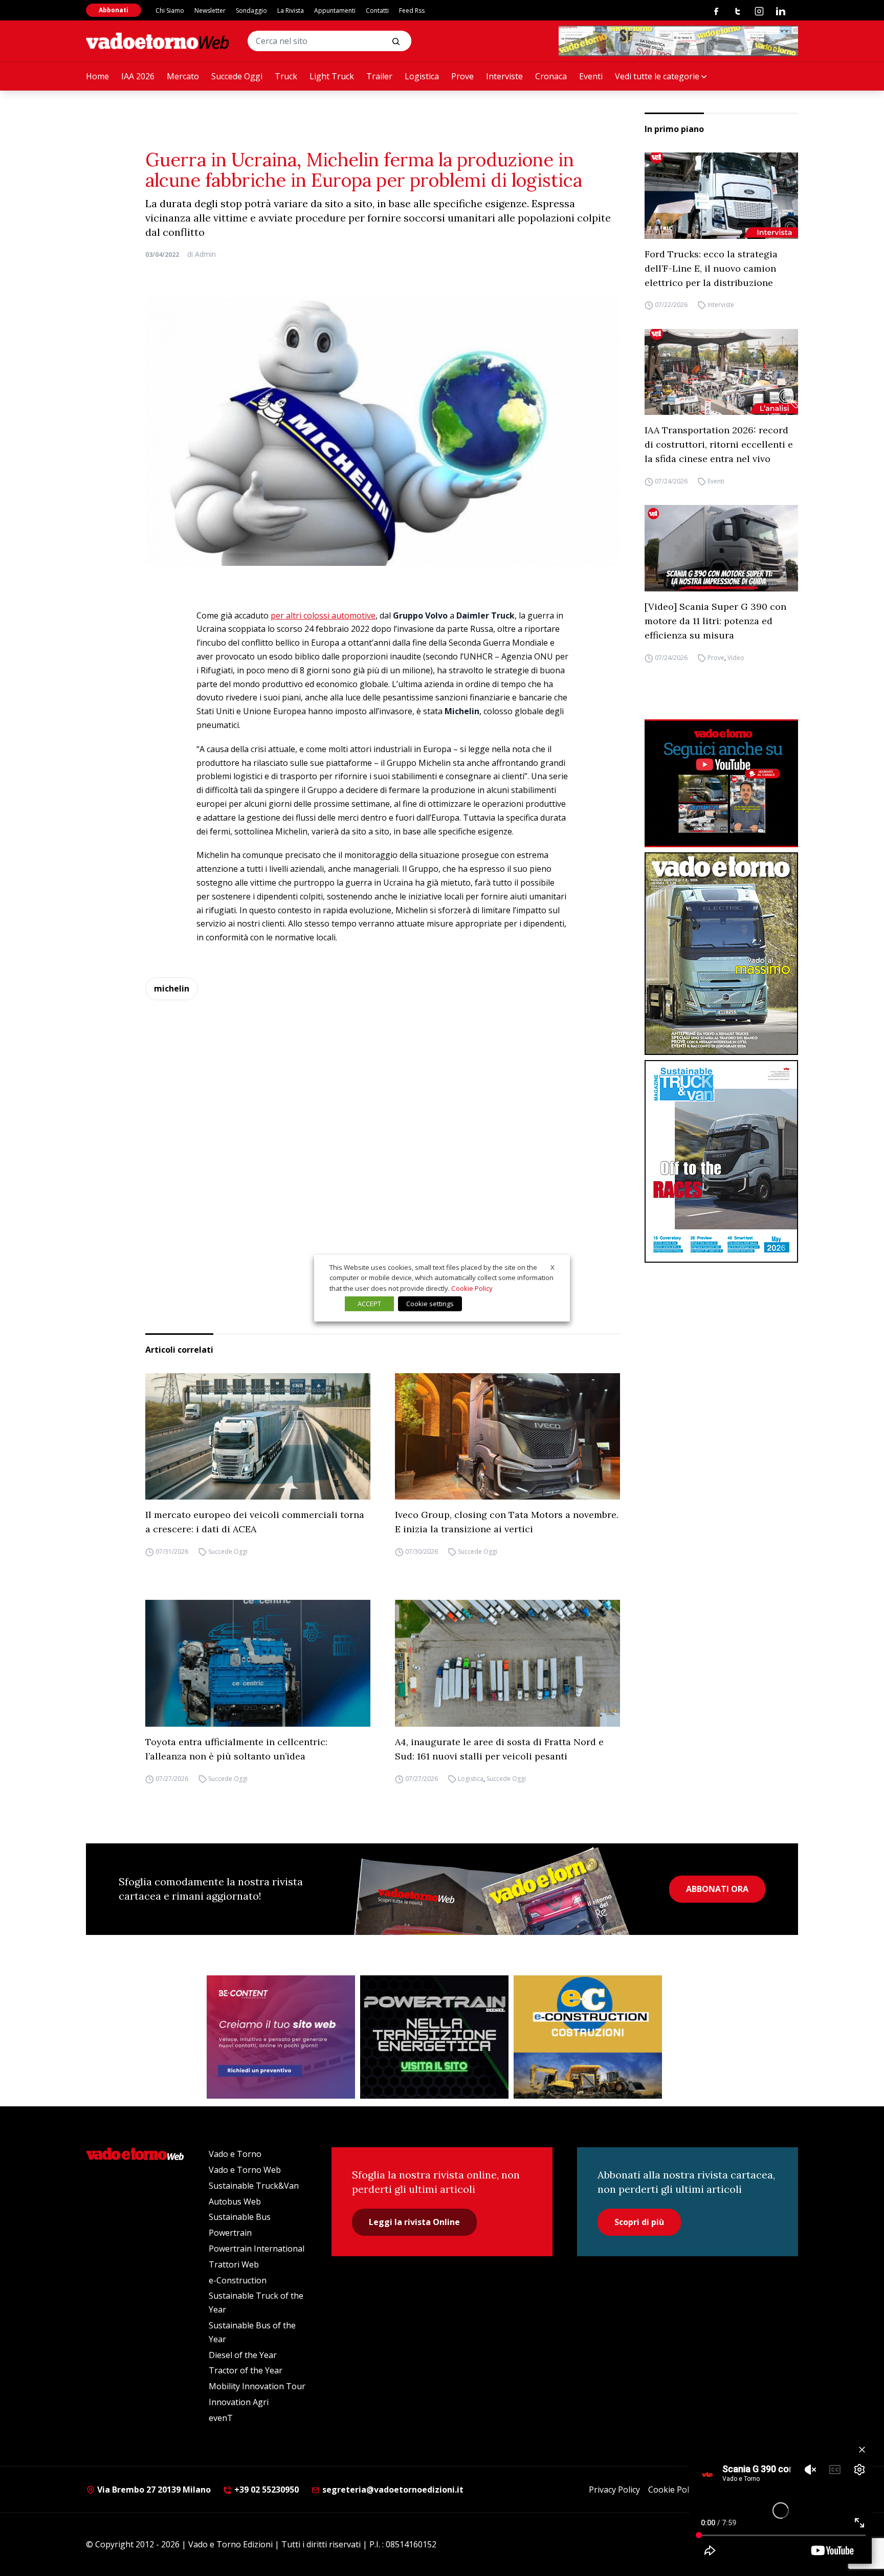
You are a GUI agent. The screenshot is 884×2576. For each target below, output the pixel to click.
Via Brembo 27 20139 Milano (153, 2490)
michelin (172, 988)
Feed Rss (412, 10)
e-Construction (238, 2280)
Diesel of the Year (243, 2355)
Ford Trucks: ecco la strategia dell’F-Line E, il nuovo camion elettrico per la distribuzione (711, 268)
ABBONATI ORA (717, 1889)
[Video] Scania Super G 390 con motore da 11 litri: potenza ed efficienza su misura (715, 621)
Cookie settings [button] (430, 1304)
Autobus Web (235, 2201)
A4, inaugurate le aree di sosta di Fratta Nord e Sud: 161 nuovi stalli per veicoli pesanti (499, 1749)
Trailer (379, 76)
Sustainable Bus (240, 2217)
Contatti (377, 10)
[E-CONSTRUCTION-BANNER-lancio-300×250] (588, 2037)
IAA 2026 (138, 76)
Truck (286, 76)
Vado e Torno (235, 2154)
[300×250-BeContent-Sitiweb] (281, 2037)
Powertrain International (257, 2249)
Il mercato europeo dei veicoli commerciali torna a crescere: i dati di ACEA (255, 1522)
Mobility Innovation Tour (257, 2386)
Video (736, 658)
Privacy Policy (614, 2490)
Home (97, 76)
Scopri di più (639, 2222)
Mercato (183, 76)
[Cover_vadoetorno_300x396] (721, 954)
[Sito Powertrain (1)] (434, 2037)
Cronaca (551, 76)
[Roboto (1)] (721, 783)
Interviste (504, 76)
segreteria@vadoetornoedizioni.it (392, 2490)
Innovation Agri (239, 2402)
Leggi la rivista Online (414, 2222)
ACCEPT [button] (369, 1304)
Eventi (591, 76)
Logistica (422, 76)
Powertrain (230, 2233)
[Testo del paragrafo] (678, 41)
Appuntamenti (335, 10)
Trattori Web (234, 2264)
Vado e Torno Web (245, 2170)
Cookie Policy (673, 2490)
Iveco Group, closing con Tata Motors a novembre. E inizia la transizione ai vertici (507, 1522)
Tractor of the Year (246, 2370)
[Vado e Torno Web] (158, 41)
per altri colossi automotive (323, 615)
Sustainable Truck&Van (254, 2186)
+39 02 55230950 (266, 2490)
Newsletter (210, 10)
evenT (221, 2418)
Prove (462, 76)
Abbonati (114, 10)
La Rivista (291, 10)
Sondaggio (251, 10)
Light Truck (332, 76)
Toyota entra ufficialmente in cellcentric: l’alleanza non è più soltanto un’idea (236, 1749)
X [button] (552, 1267)
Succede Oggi (237, 76)
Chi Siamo (170, 10)
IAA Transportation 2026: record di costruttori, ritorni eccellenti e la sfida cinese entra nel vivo (719, 444)
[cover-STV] (721, 1161)
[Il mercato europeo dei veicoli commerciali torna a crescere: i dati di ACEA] (258, 1437)
